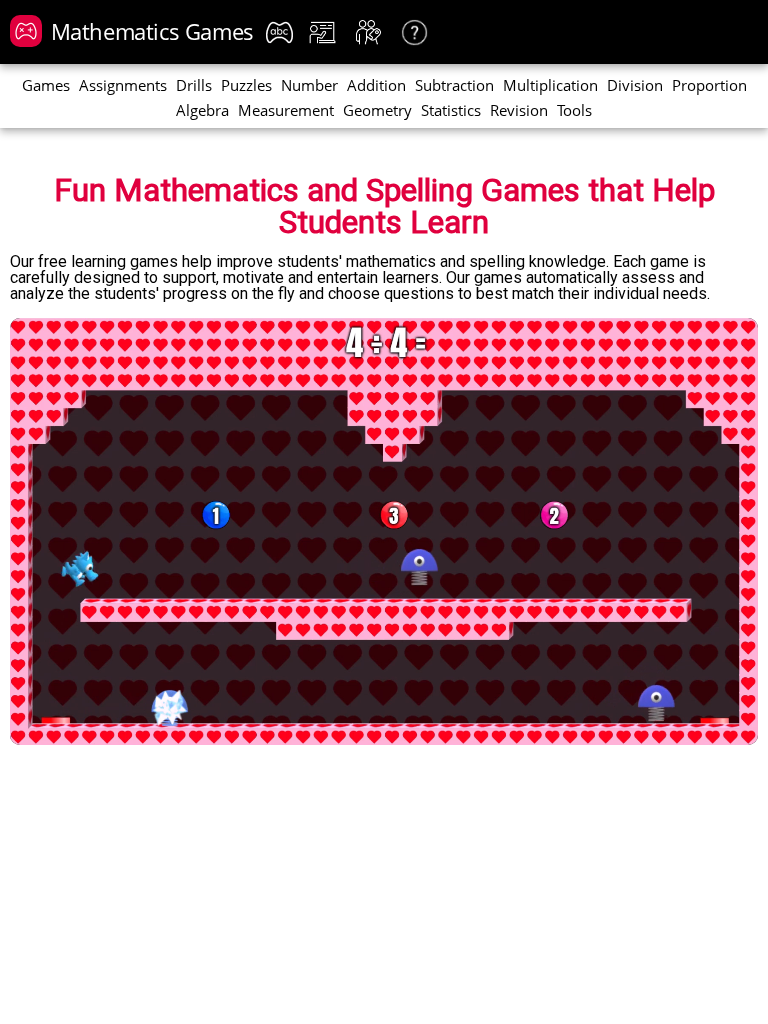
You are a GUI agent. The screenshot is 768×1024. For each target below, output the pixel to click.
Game (46, 86)
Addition (376, 86)
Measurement (286, 111)
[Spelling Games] (282, 32)
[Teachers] (325, 32)
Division (635, 86)
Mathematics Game (152, 31)
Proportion (709, 86)
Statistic (451, 111)
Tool (574, 111)
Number (309, 86)
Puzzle (246, 86)
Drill (194, 86)
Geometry (377, 111)
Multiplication (550, 86)
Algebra (202, 111)
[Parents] (371, 32)
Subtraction (454, 86)
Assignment (123, 86)
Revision (519, 111)
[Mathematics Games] (26, 31)
